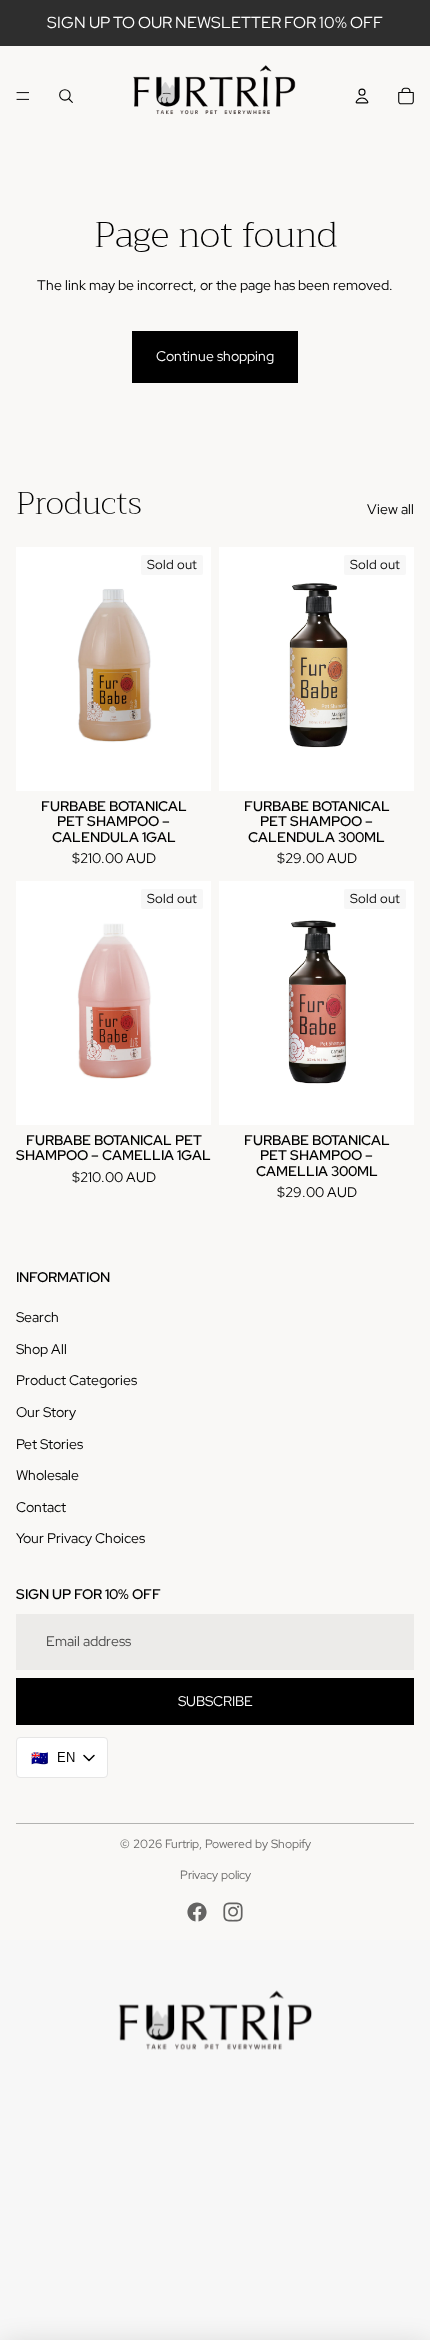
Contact (41, 1507)
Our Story (46, 1412)
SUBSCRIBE (215, 1701)
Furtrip (182, 1844)
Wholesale (47, 1475)
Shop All (41, 1349)
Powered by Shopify (258, 1844)
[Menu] (23, 96)
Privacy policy (215, 1875)
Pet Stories (49, 1444)
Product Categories (76, 1380)
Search (37, 1317)
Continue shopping (215, 356)
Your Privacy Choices (80, 1538)
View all (390, 509)
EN (53, 1758)
